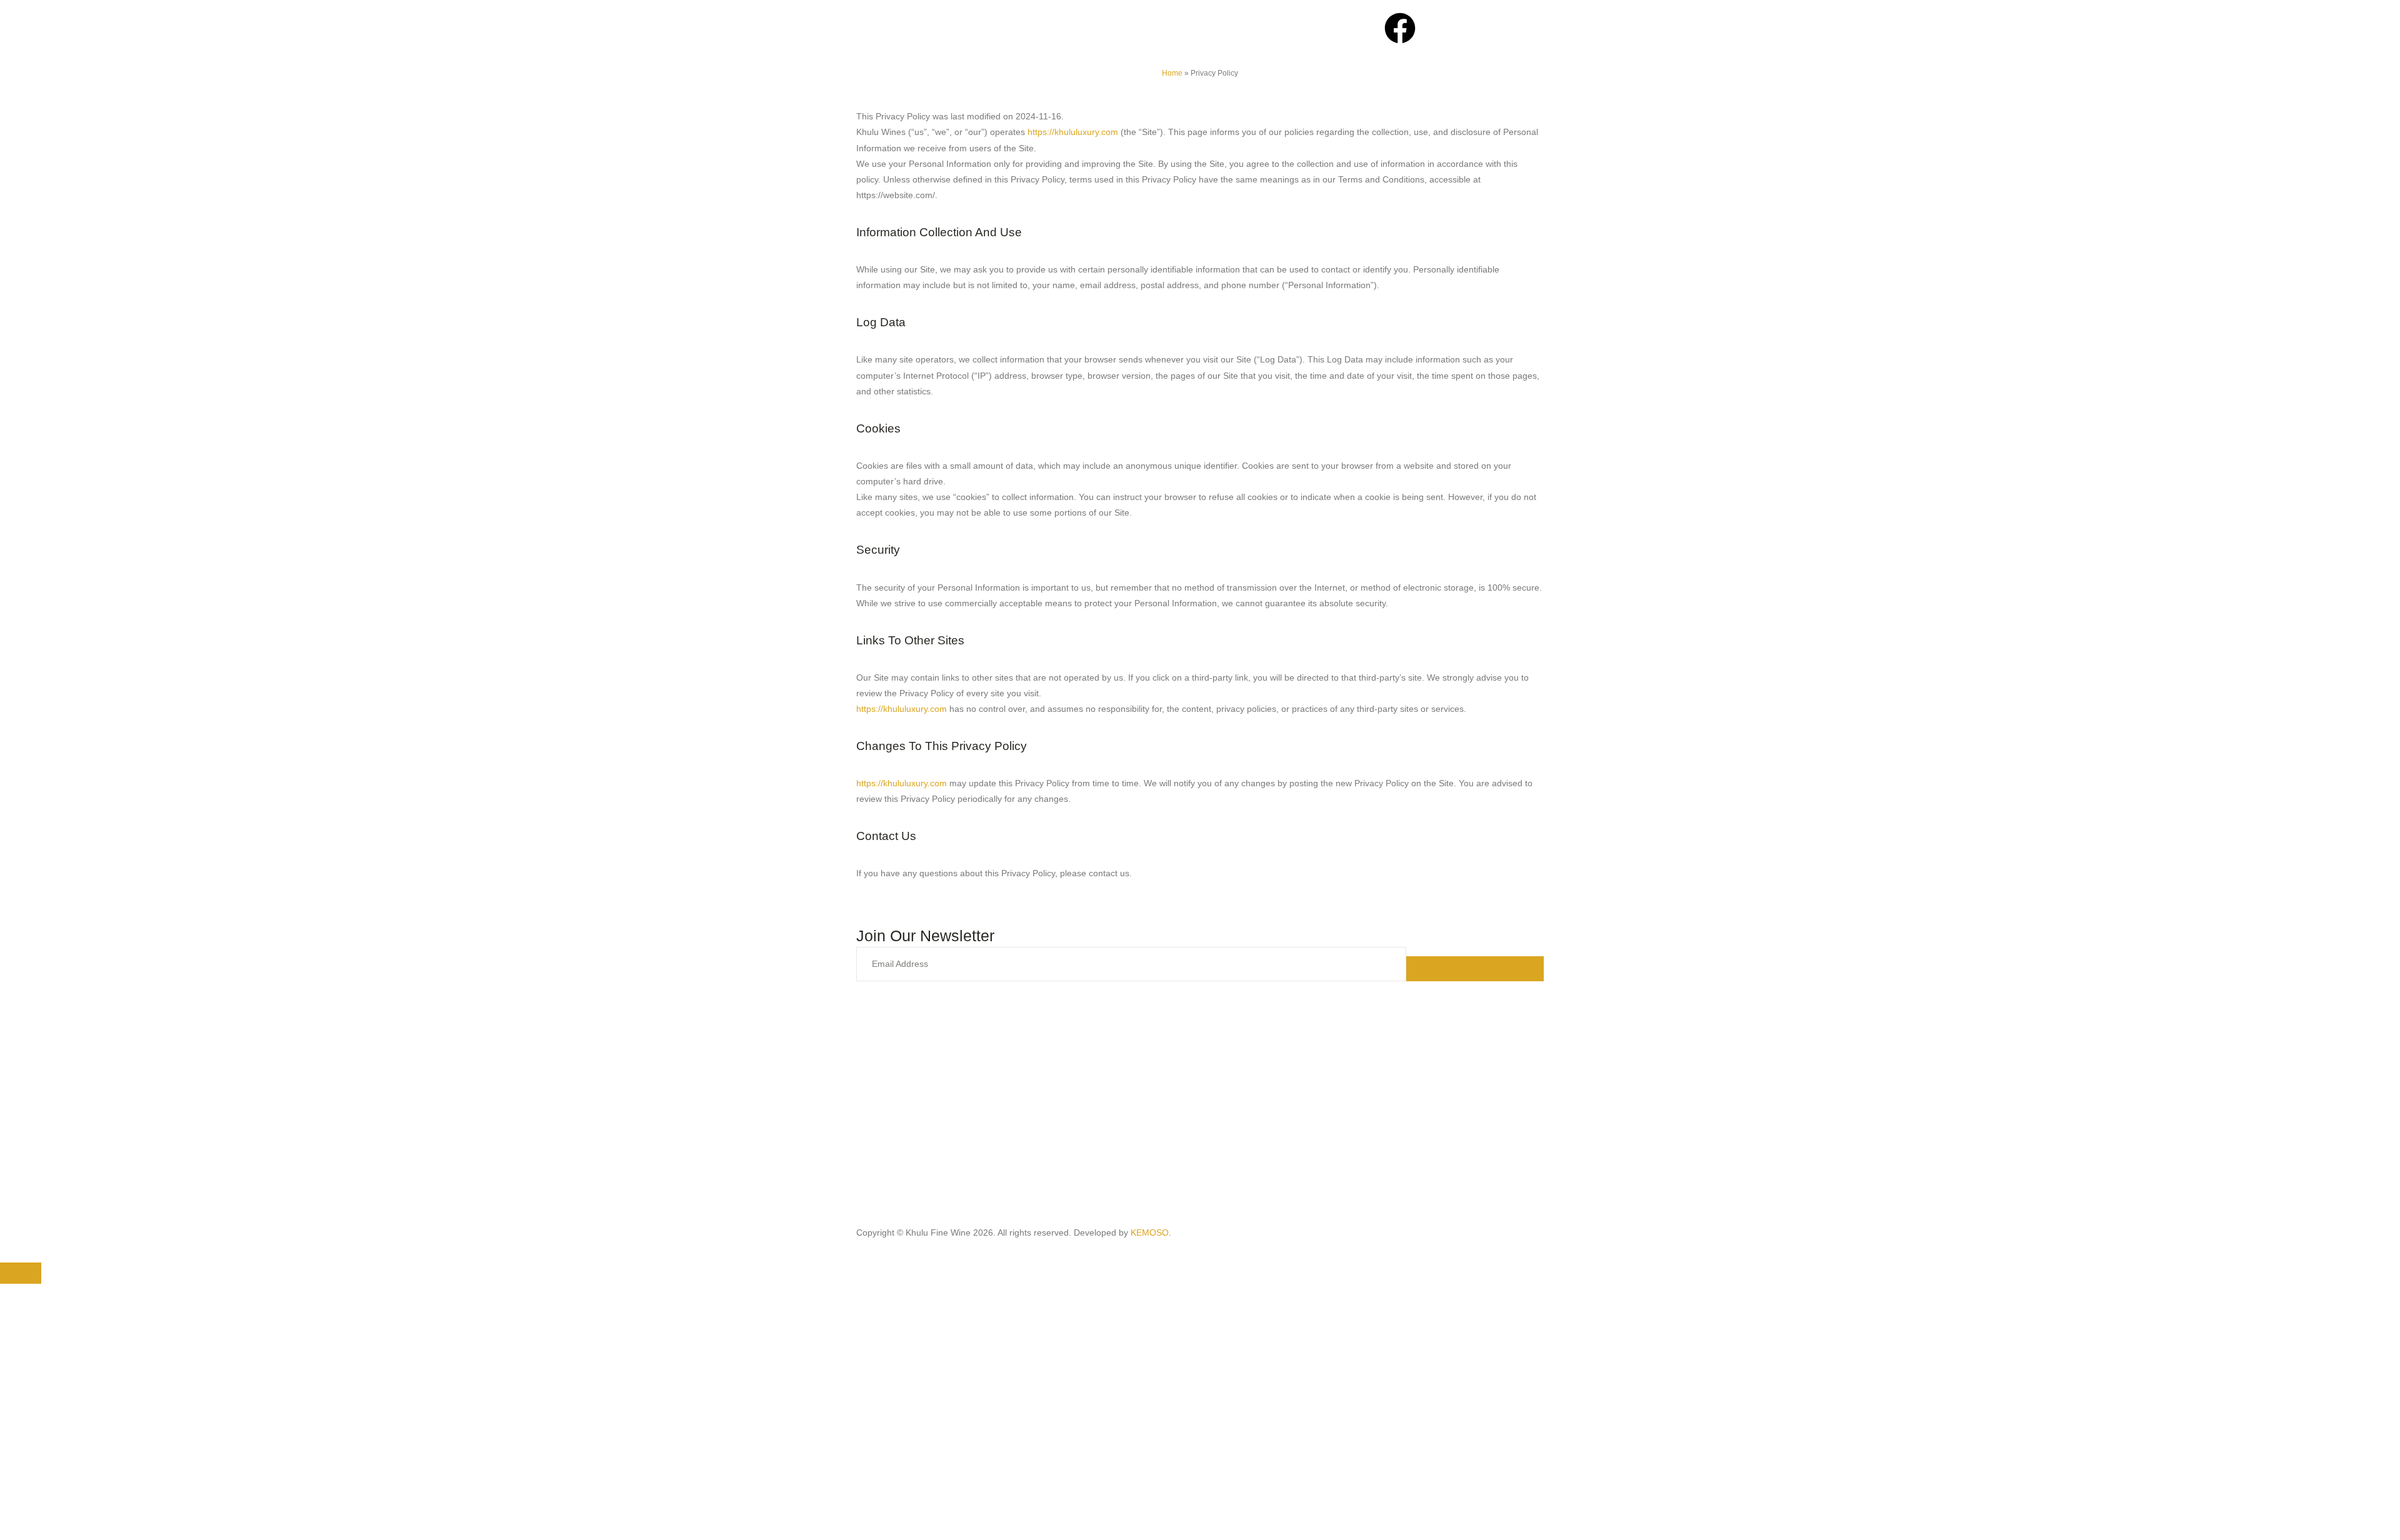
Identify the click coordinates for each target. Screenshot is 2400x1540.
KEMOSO (1150, 1232)
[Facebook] (1400, 28)
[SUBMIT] (1475, 969)
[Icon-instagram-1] (1434, 28)
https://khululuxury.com (902, 709)
